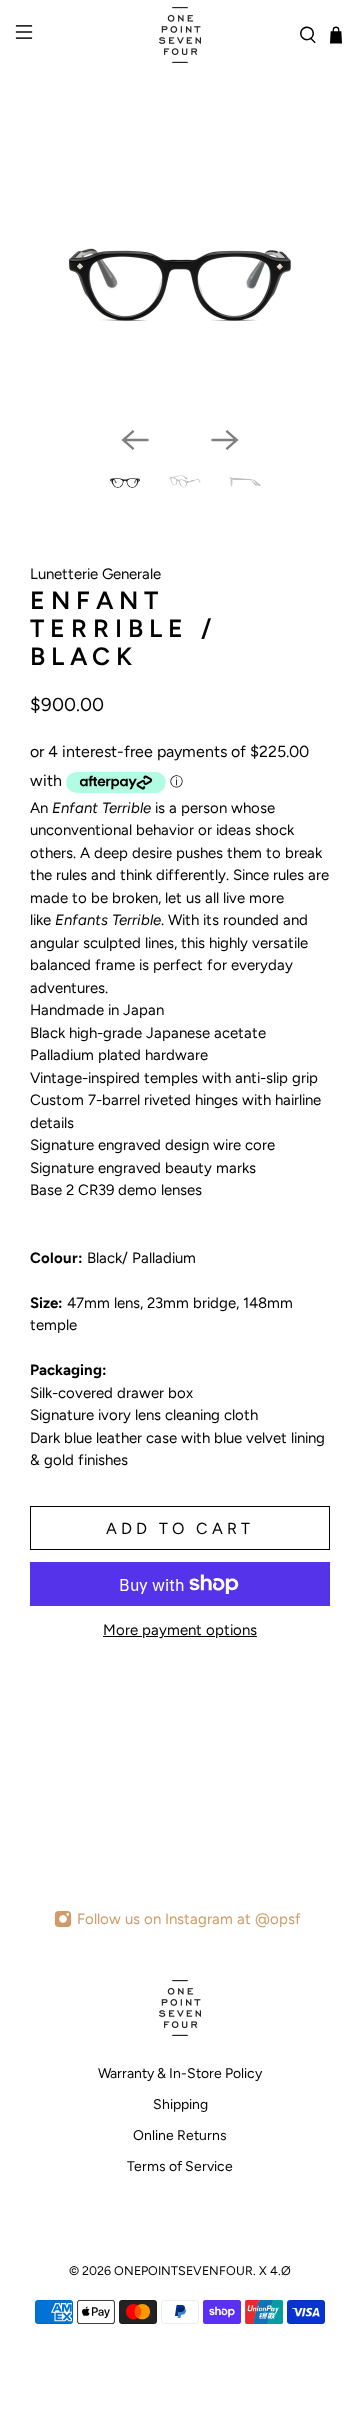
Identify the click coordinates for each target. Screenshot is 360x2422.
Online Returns (180, 2135)
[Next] (225, 440)
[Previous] (135, 440)
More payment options (180, 1630)
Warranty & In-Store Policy (180, 2073)
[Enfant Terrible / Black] (180, 290)
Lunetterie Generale (95, 574)
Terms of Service (180, 2166)
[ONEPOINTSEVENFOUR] (180, 35)
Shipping (180, 2104)
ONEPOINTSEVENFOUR (183, 2270)
